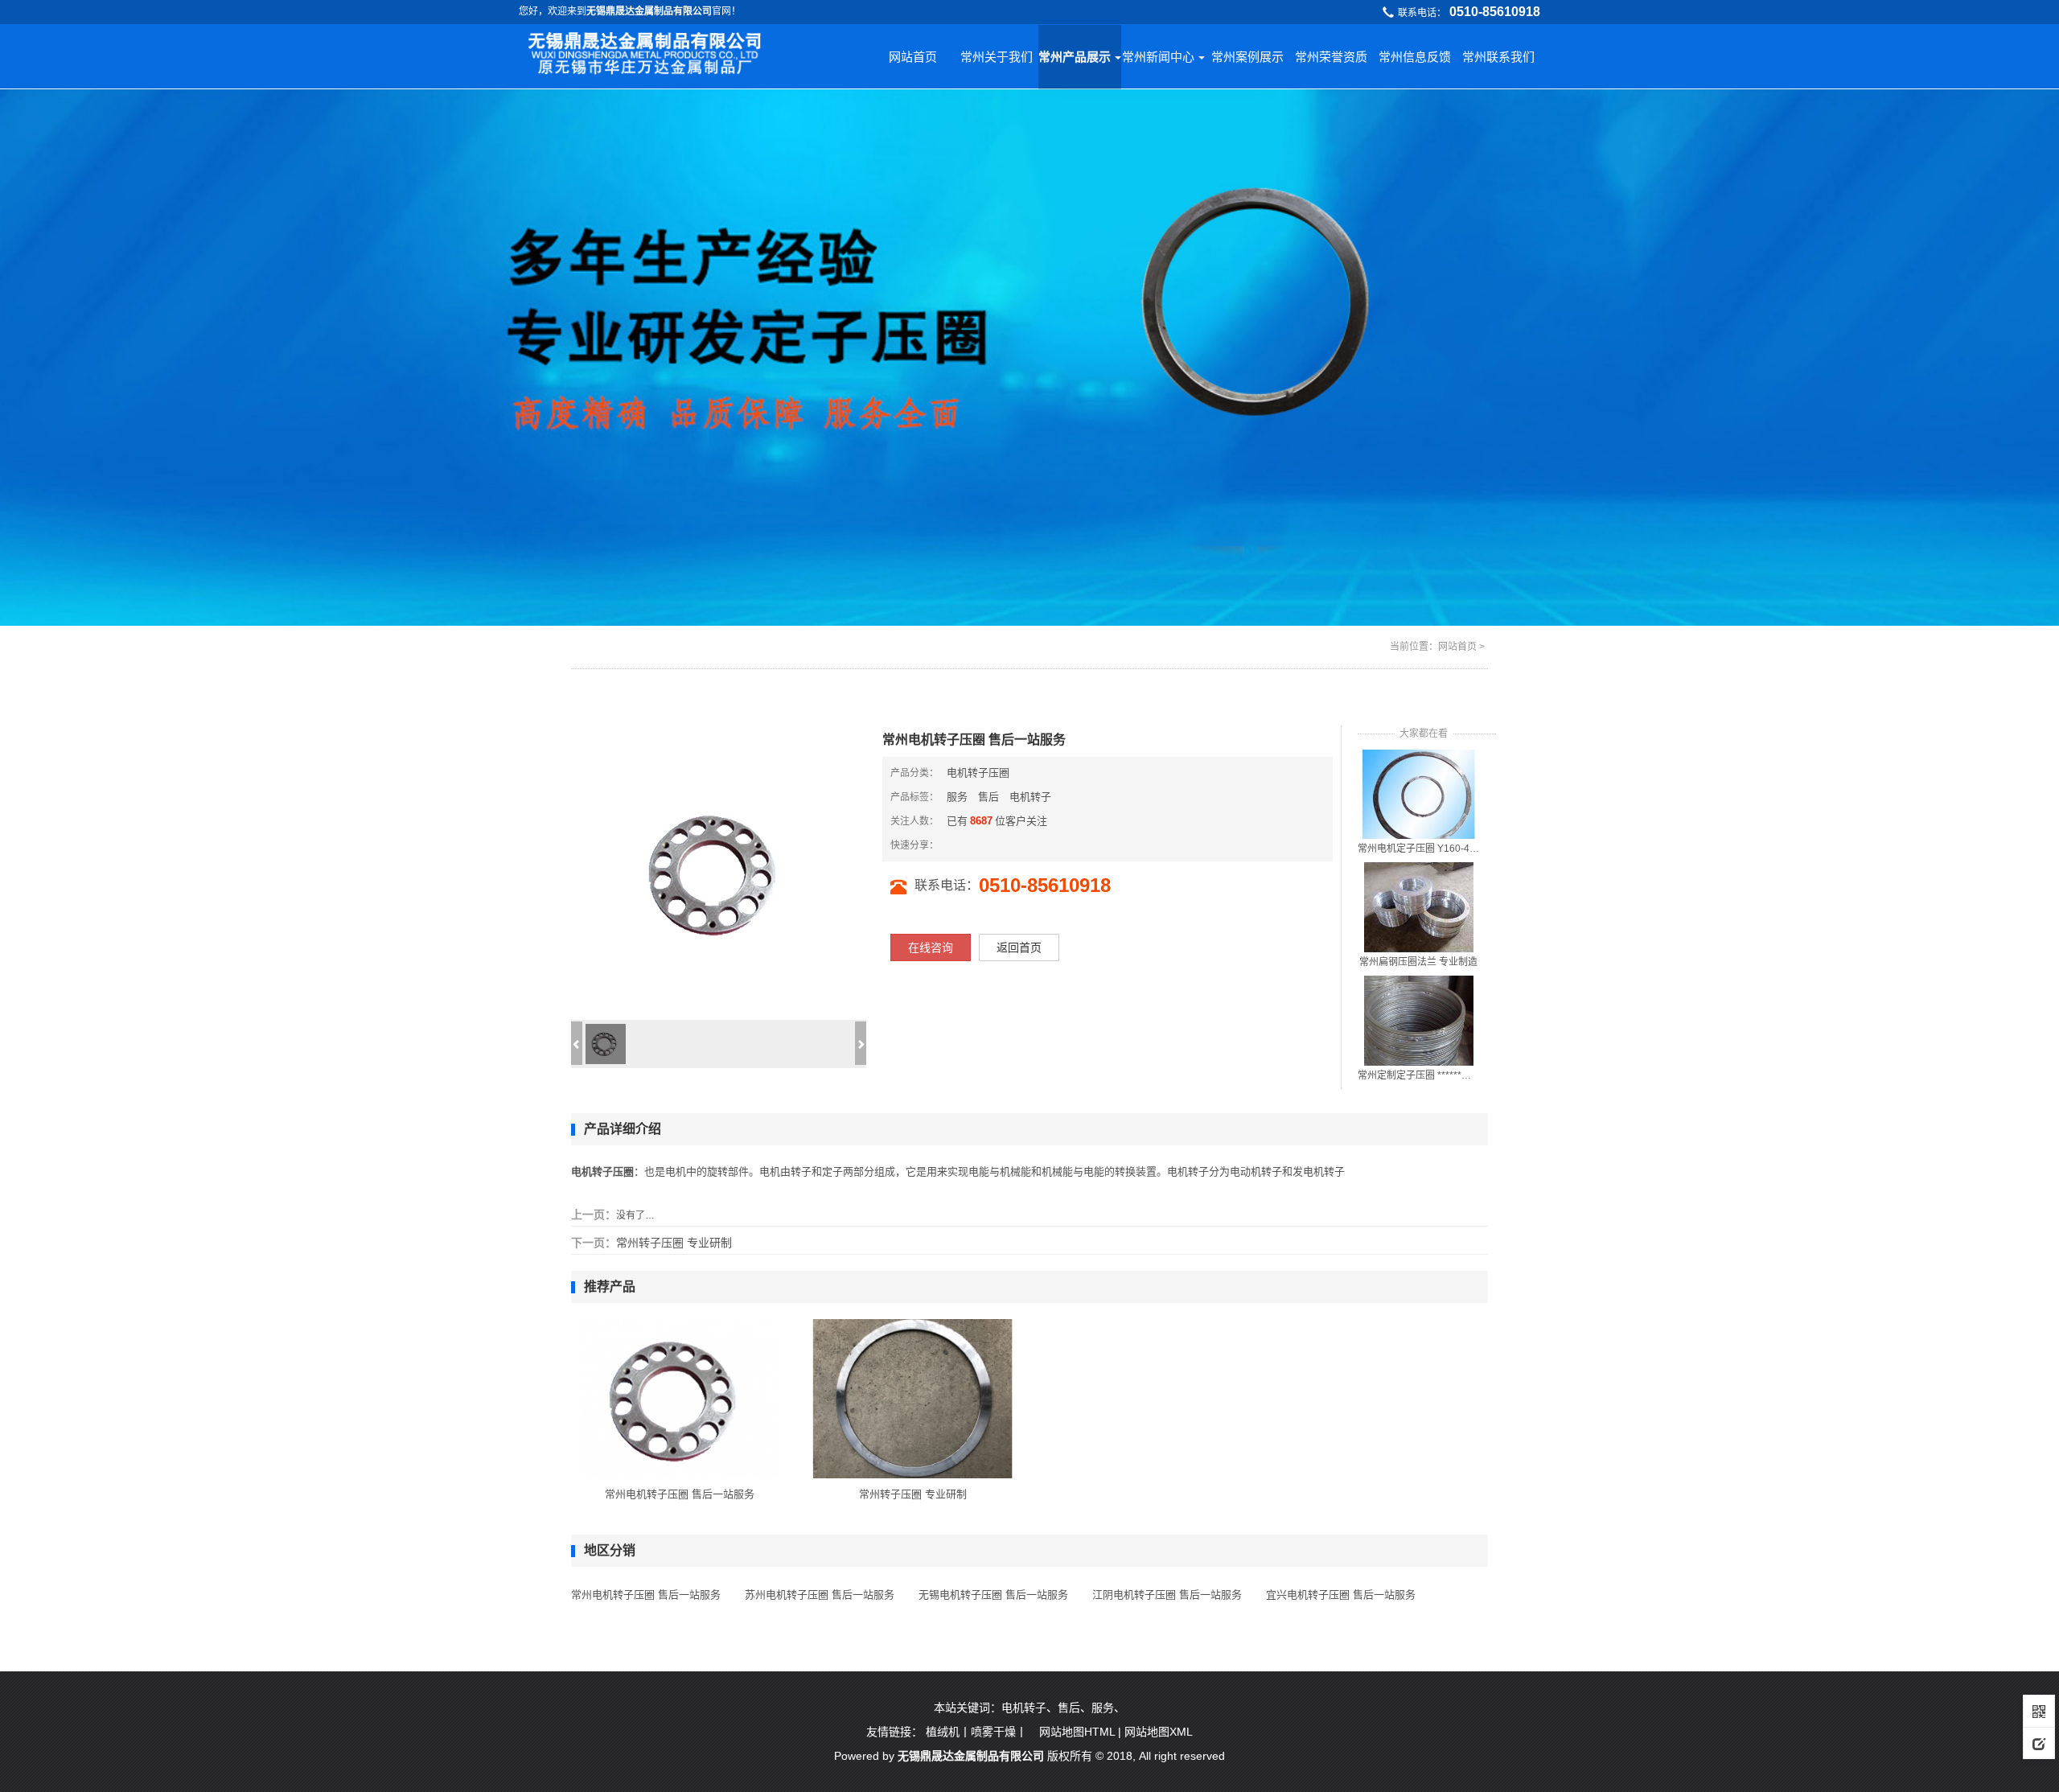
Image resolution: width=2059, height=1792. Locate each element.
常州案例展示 (1247, 57)
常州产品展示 (1075, 57)
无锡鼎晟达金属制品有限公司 (971, 1756)
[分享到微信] (966, 845)
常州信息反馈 (1415, 57)
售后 (988, 797)
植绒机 (943, 1732)
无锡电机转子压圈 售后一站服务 (993, 1595)
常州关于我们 (997, 57)
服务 (957, 797)
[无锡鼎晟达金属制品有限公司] (646, 55)
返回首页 (1019, 947)
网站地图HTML (1077, 1732)
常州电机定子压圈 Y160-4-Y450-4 (1419, 849)
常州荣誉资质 (1331, 57)
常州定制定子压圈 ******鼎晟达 (1419, 1075)
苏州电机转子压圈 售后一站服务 (820, 1595)
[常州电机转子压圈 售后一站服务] (680, 1398)
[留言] (2039, 1743)
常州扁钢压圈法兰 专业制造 (1418, 962)
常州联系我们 (1498, 57)
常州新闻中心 (1158, 57)
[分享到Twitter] (1005, 845)
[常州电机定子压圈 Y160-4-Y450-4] (1419, 794)
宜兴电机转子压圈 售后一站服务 (1341, 1595)
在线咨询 (931, 947)
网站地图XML (1159, 1732)
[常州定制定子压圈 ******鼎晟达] (1419, 1020)
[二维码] (2039, 1711)
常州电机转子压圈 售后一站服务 (680, 1494)
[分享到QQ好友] (992, 845)
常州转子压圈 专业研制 (674, 1243)
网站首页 (913, 57)
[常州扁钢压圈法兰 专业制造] (1419, 906)
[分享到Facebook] (979, 845)
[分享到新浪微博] (953, 845)
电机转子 (1030, 797)
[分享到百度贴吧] (1017, 845)
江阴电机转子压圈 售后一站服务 (1167, 1595)
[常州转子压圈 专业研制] (913, 1398)
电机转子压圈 (978, 773)
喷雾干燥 (993, 1732)
